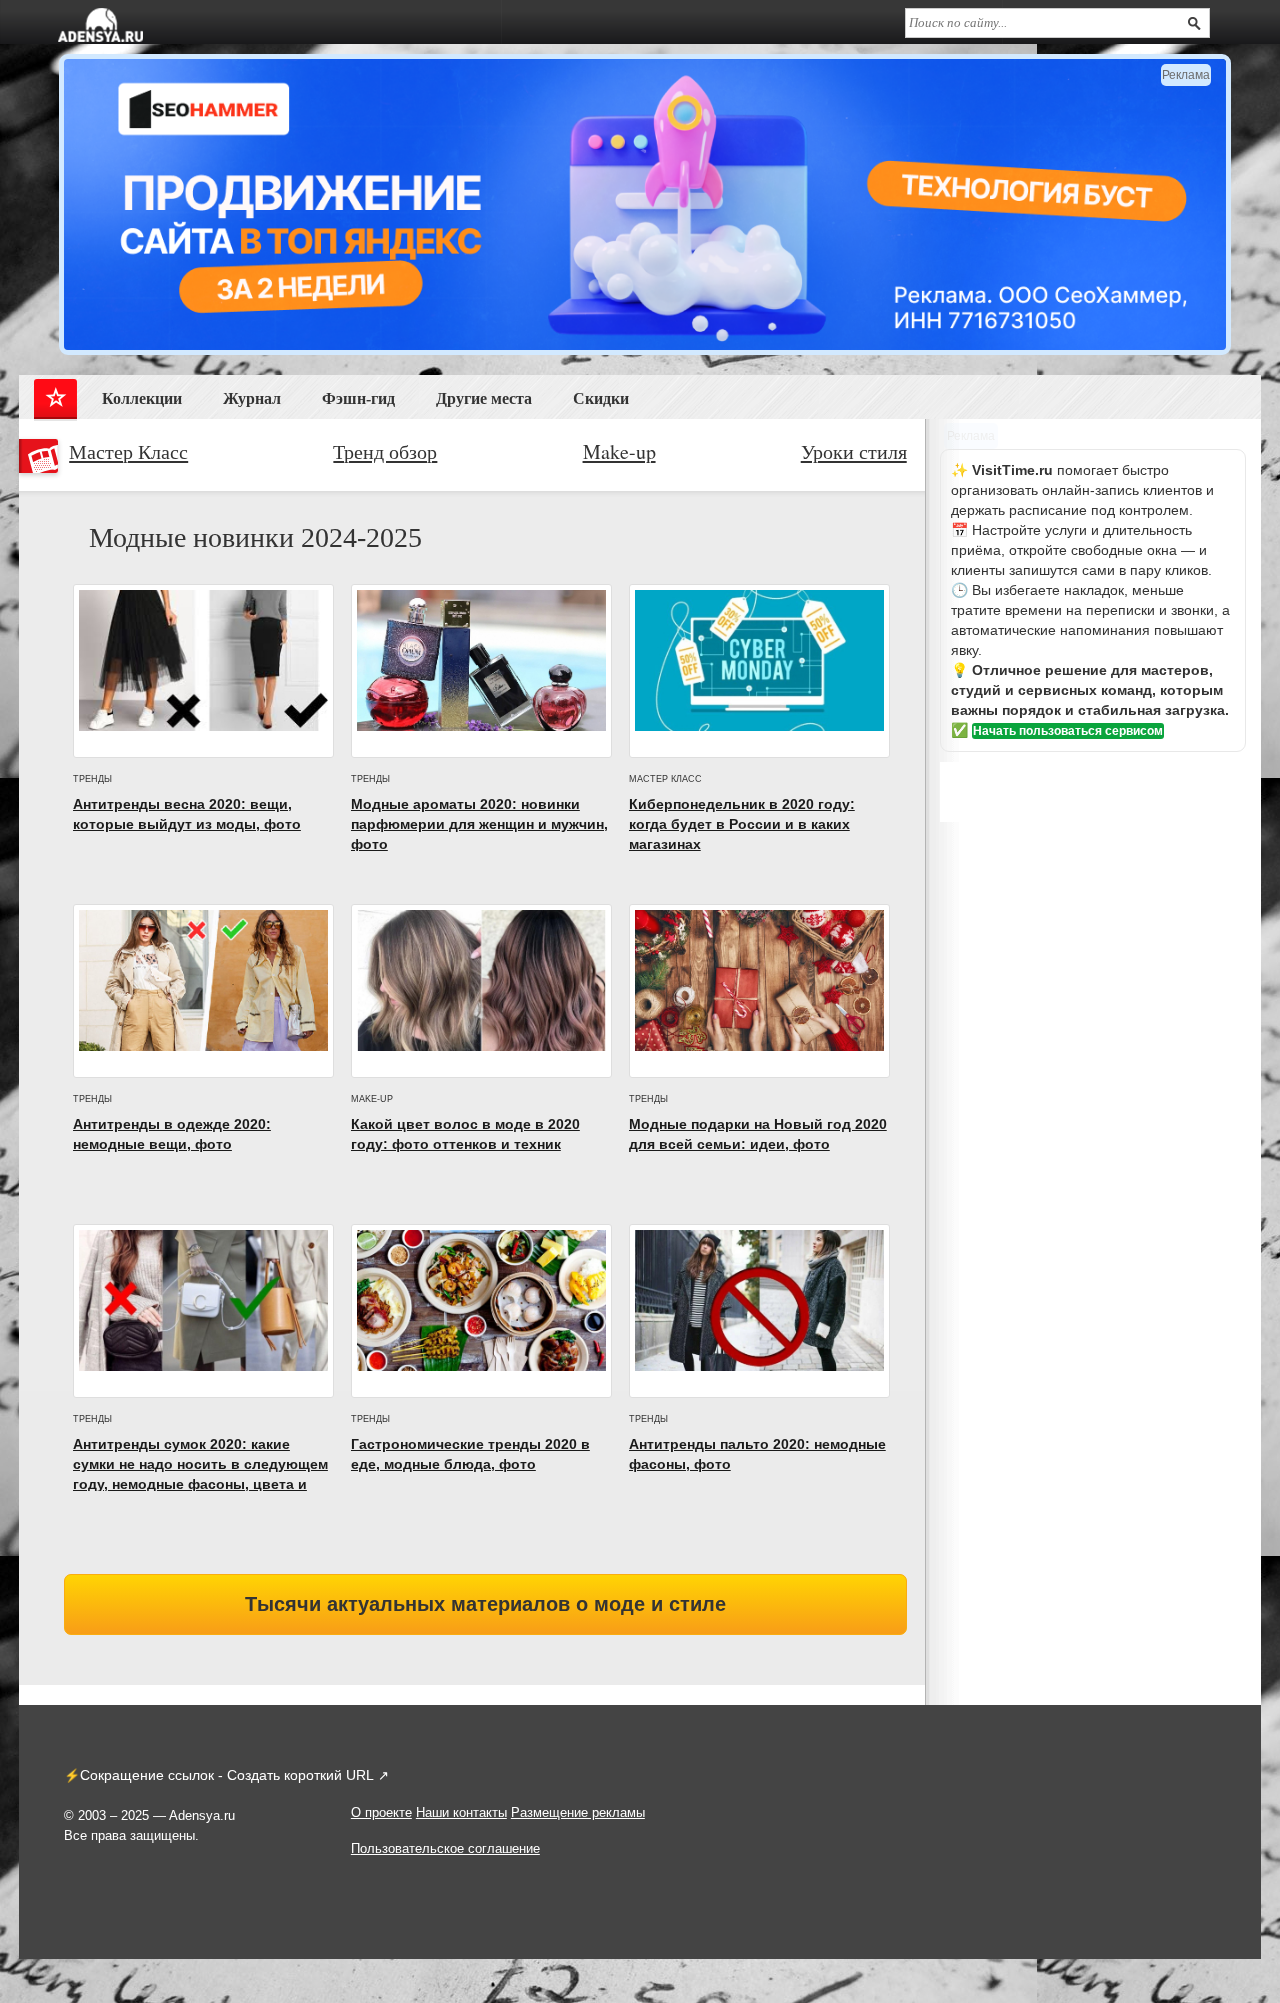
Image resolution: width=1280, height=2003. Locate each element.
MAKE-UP (372, 1099)
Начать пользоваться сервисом (1068, 731)
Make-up (619, 452)
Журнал (252, 398)
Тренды (92, 779)
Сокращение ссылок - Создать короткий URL (227, 1775)
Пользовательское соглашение (445, 1848)
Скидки (601, 398)
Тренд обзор (385, 452)
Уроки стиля (854, 452)
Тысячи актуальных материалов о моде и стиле (485, 1604)
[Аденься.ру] (100, 25)
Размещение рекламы (578, 1812)
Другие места (484, 398)
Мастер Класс (128, 452)
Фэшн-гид (358, 398)
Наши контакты (461, 1812)
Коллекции (142, 398)
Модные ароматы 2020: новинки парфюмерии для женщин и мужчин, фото (479, 824)
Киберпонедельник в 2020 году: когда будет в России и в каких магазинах (742, 824)
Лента (55, 402)
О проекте (381, 1812)
